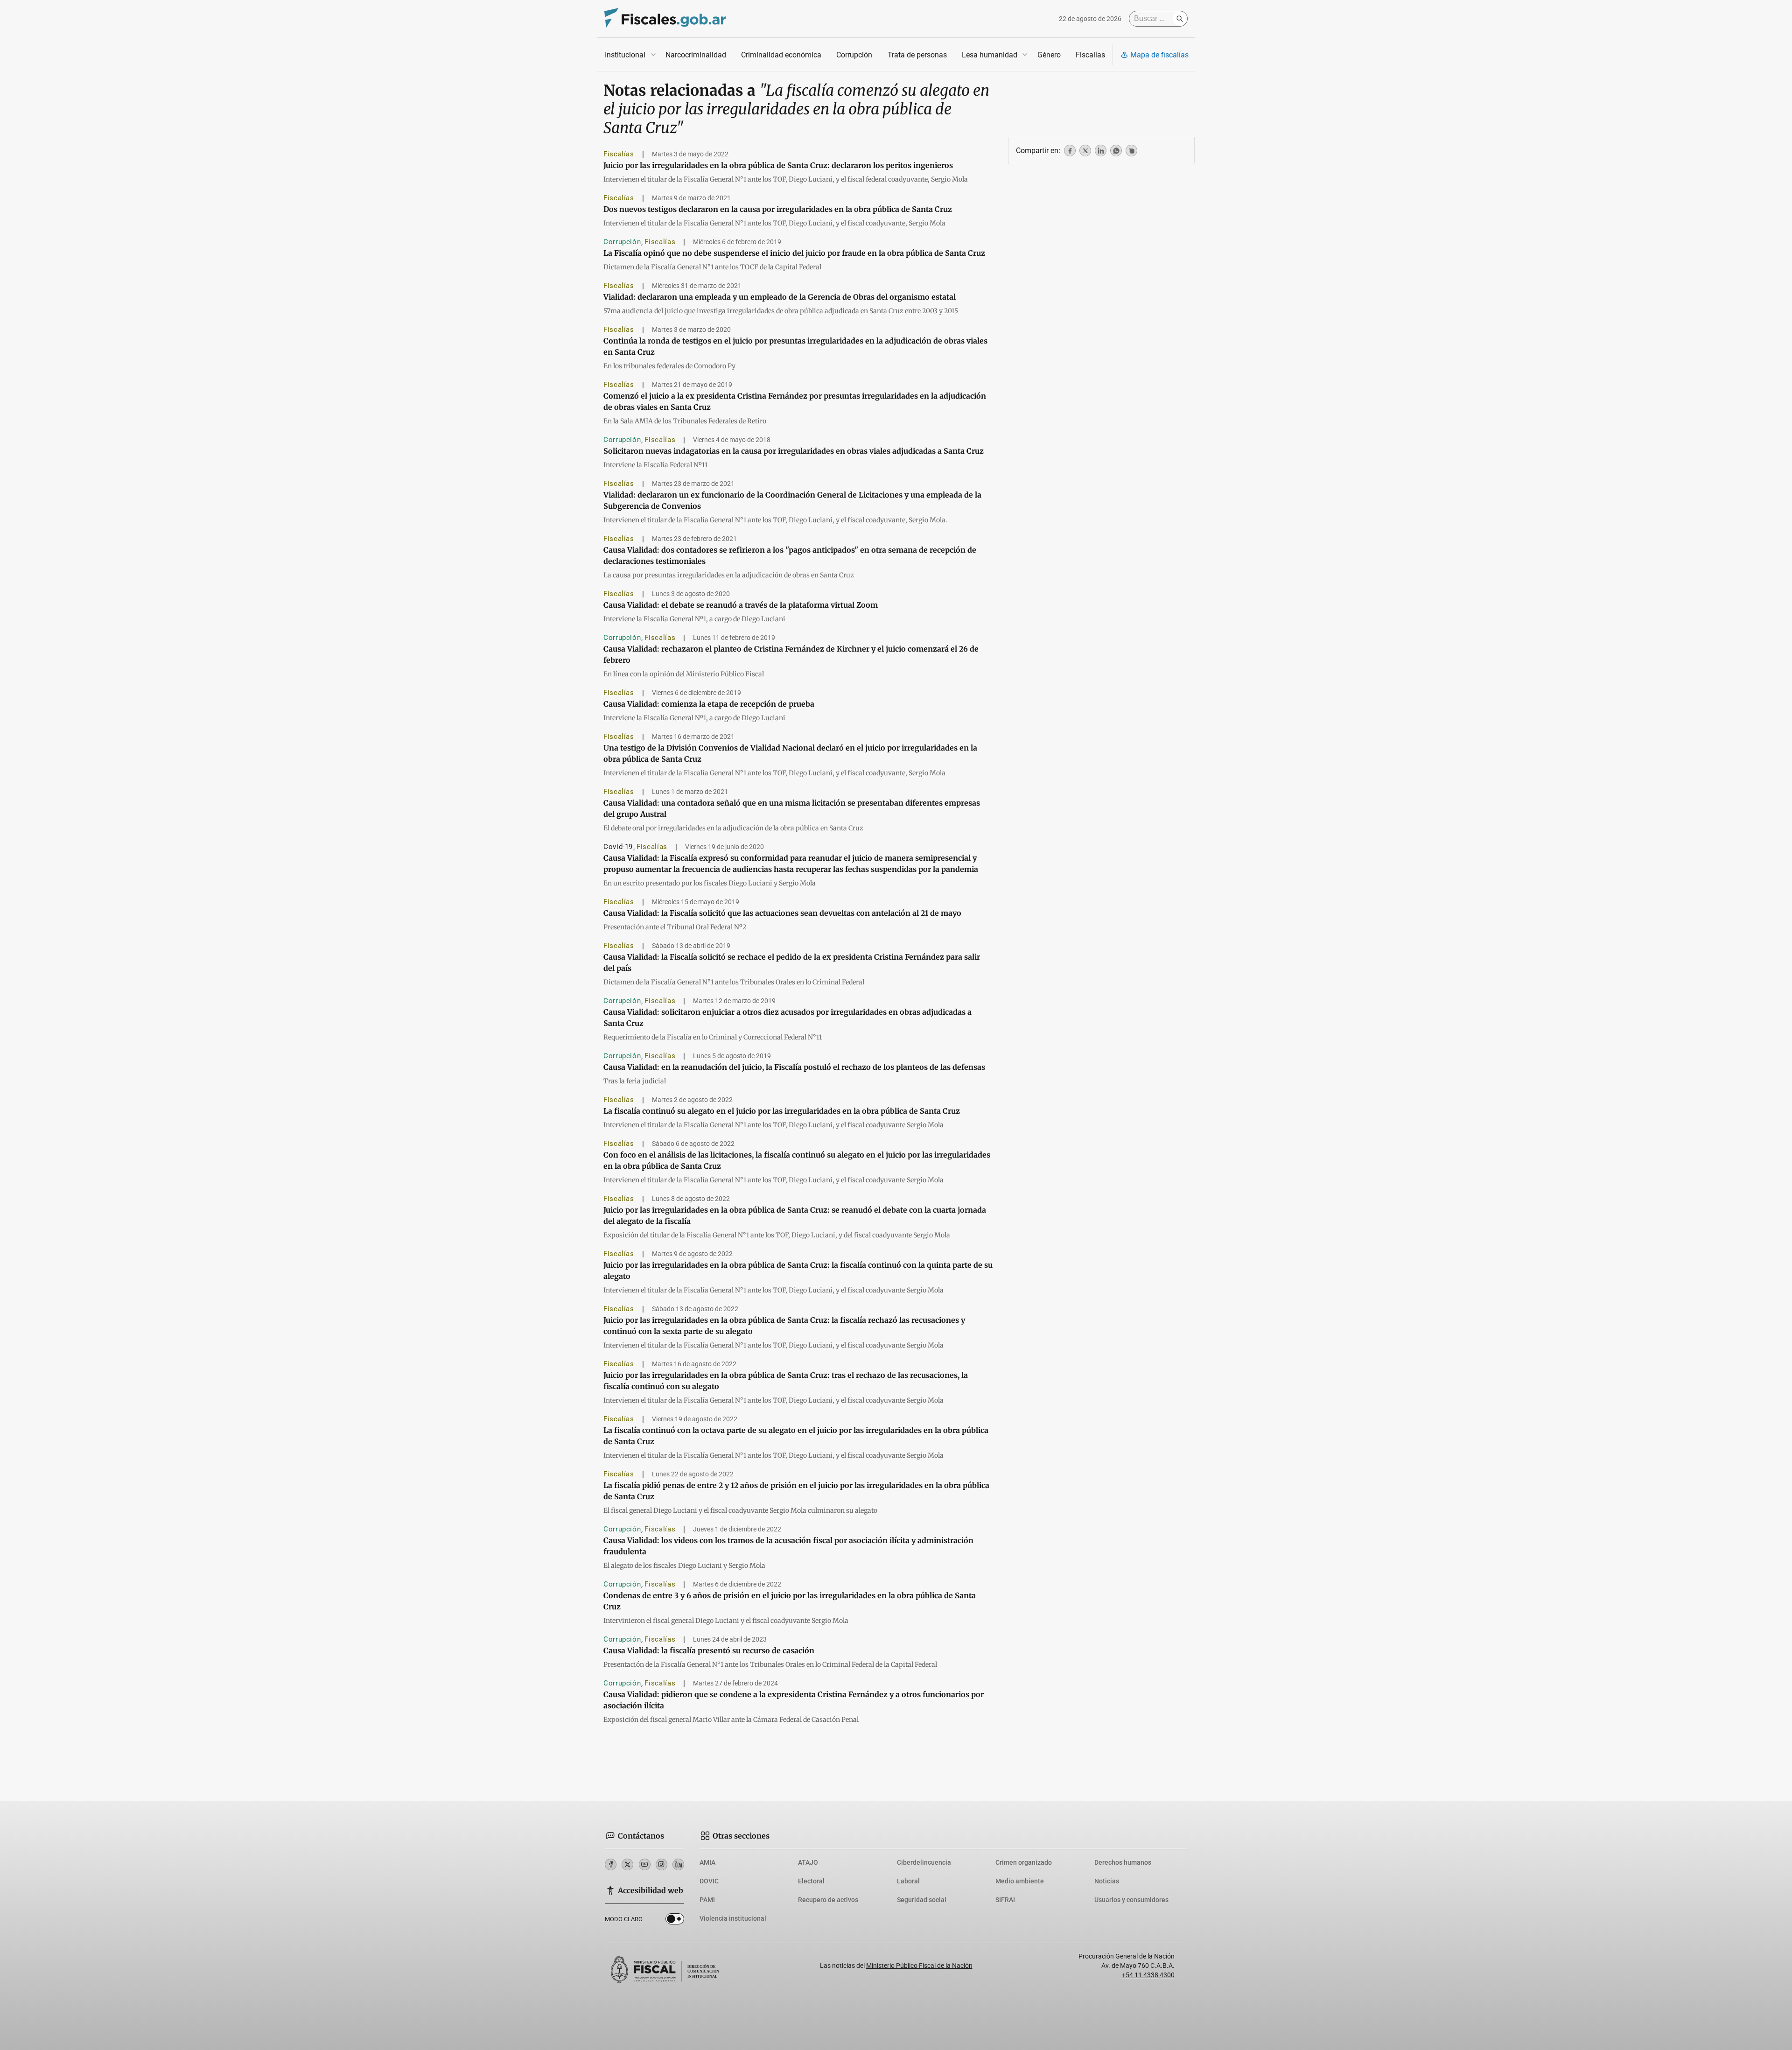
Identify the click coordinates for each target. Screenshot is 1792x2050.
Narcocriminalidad (696, 55)
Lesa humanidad (990, 55)
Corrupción (854, 55)
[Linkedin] (678, 1864)
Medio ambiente (1020, 1881)
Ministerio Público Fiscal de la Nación (919, 1966)
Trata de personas (917, 55)
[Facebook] (611, 1864)
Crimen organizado (1024, 1862)
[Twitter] (627, 1864)
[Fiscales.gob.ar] (665, 19)
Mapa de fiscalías (1159, 55)
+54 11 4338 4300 (1148, 1975)
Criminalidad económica (781, 55)
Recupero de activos (828, 1900)
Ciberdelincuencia (924, 1862)
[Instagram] (661, 1864)
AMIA (707, 1862)
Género (1049, 55)
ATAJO (808, 1862)
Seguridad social (922, 1900)
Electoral (811, 1881)
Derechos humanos (1123, 1862)
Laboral (908, 1881)
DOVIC (709, 1881)
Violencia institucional (733, 1918)
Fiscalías (1090, 55)
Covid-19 (618, 847)
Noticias (1107, 1881)
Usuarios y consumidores (1131, 1900)
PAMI (707, 1900)
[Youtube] (645, 1864)
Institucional (625, 55)
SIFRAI (1005, 1900)
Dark (675, 1921)
